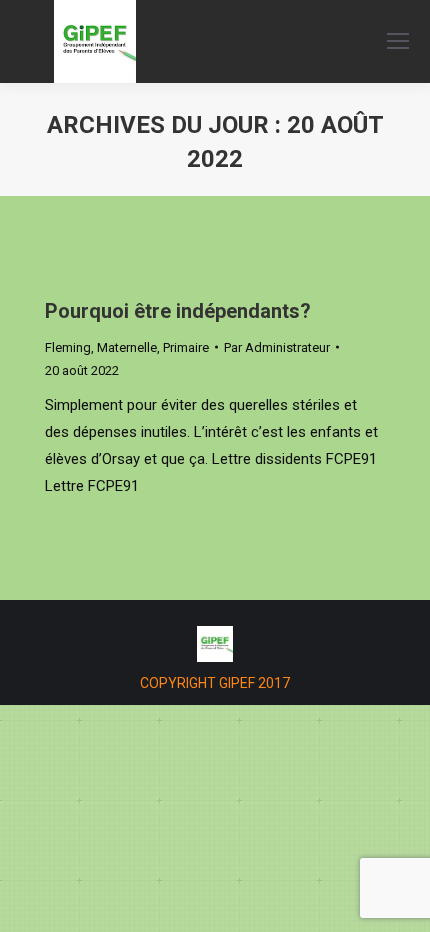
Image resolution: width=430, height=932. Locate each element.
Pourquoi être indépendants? (178, 311)
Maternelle (127, 347)
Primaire (186, 347)
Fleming (68, 347)
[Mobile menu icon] (398, 41)
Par (277, 347)
